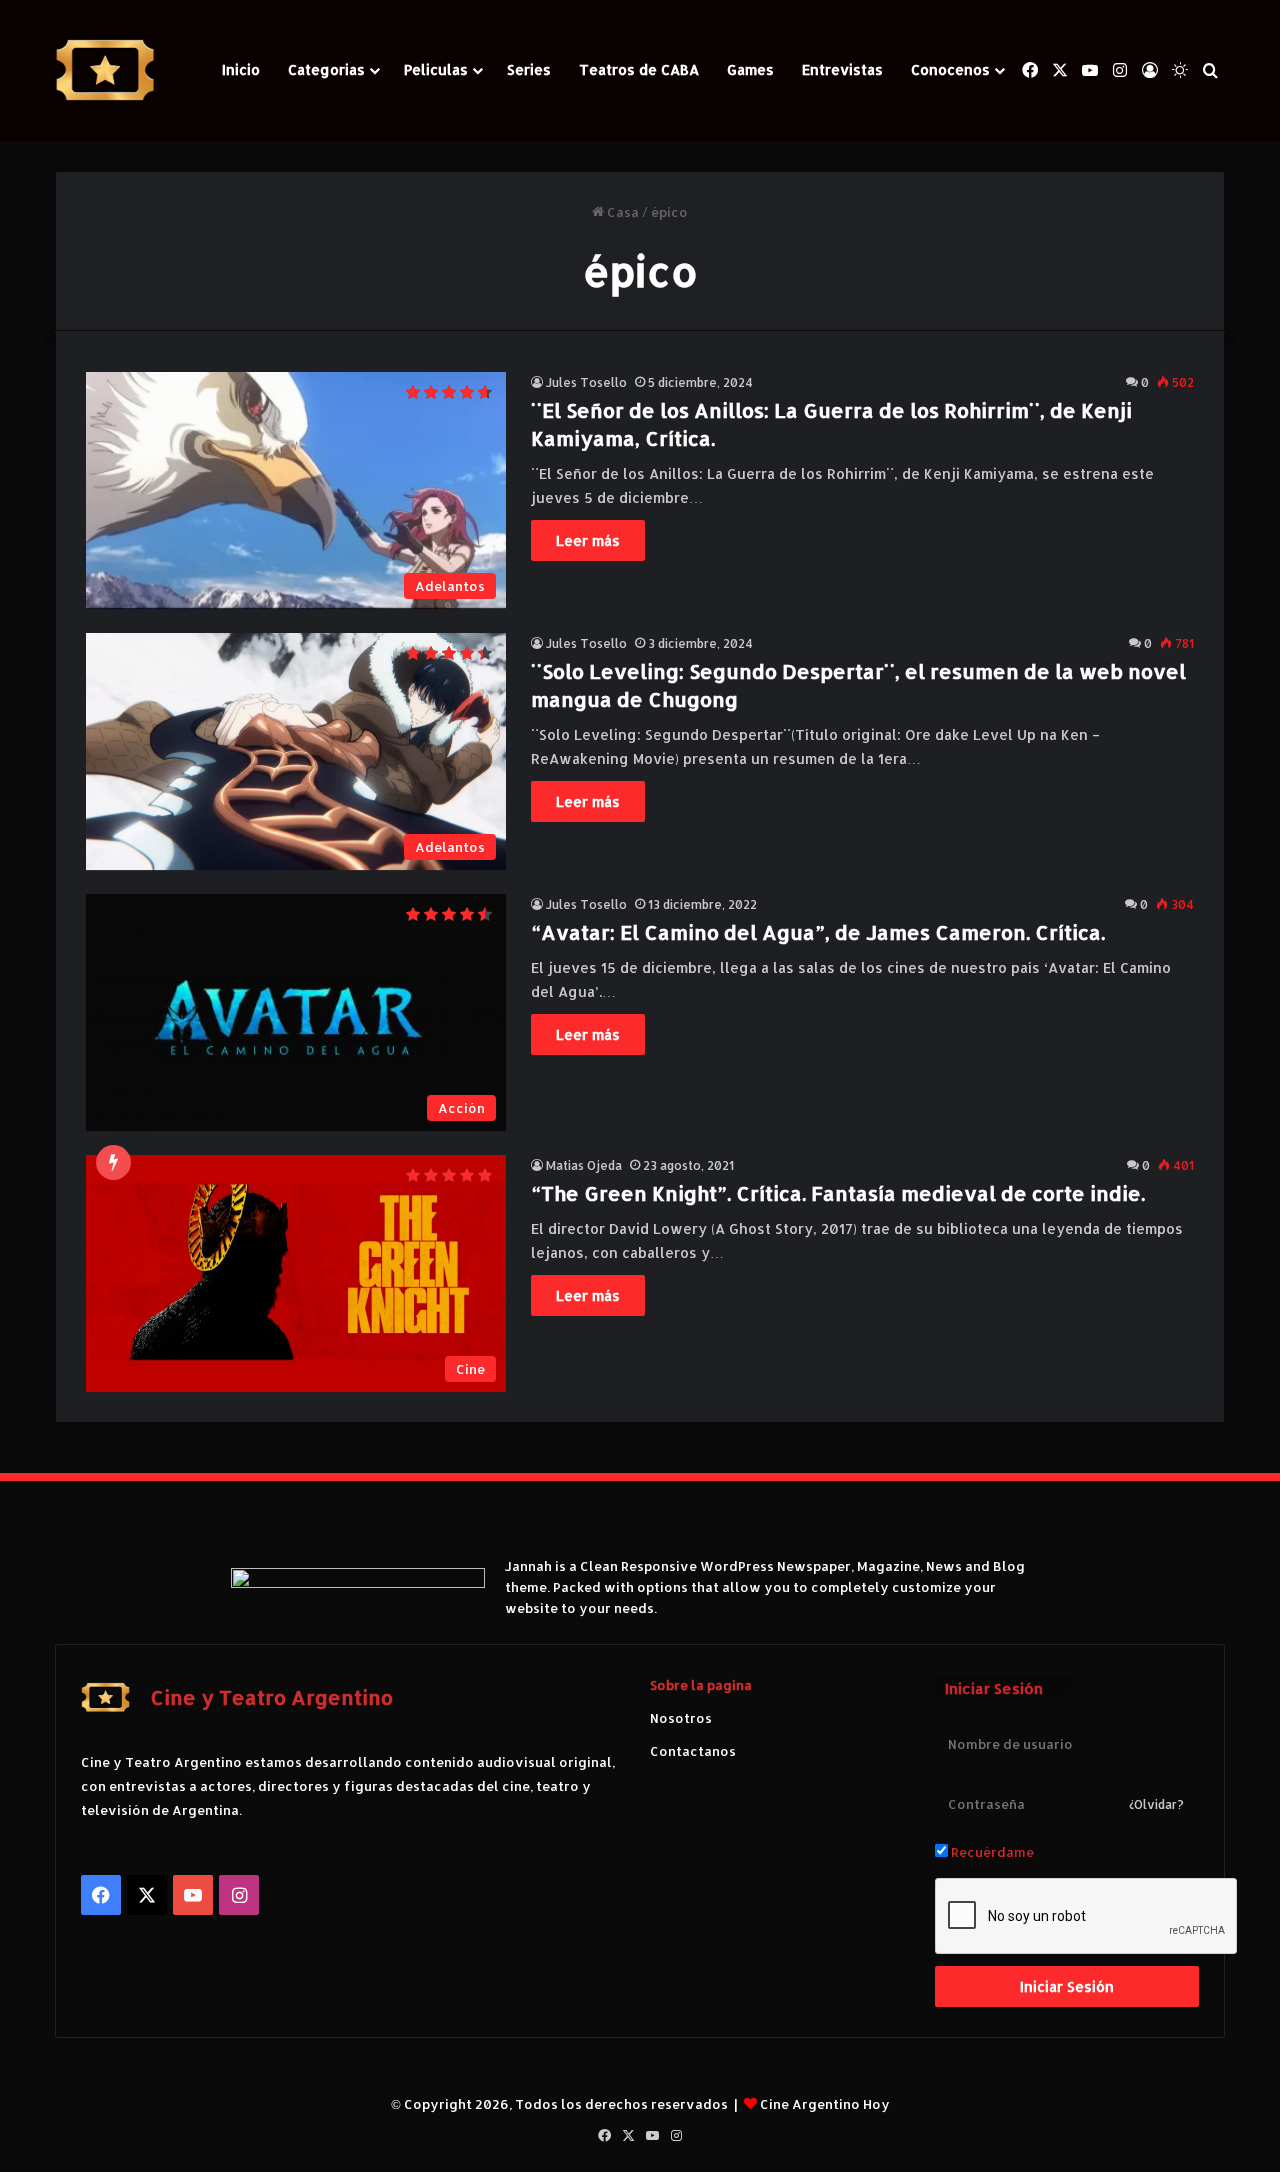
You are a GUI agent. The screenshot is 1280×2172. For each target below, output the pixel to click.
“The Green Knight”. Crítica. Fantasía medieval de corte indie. (838, 1193)
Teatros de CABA (639, 69)
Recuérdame (991, 1852)
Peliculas (436, 69)
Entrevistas (842, 69)
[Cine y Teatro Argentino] (105, 70)
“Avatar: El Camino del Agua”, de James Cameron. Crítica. (818, 932)
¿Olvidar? (1156, 1804)
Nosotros (681, 1718)
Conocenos (950, 69)
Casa (621, 212)
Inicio (241, 69)
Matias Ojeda (584, 1165)
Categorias (326, 69)
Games (750, 69)
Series (529, 69)
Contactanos (693, 1751)
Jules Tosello (586, 382)
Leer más (588, 540)
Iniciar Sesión (1067, 1986)
